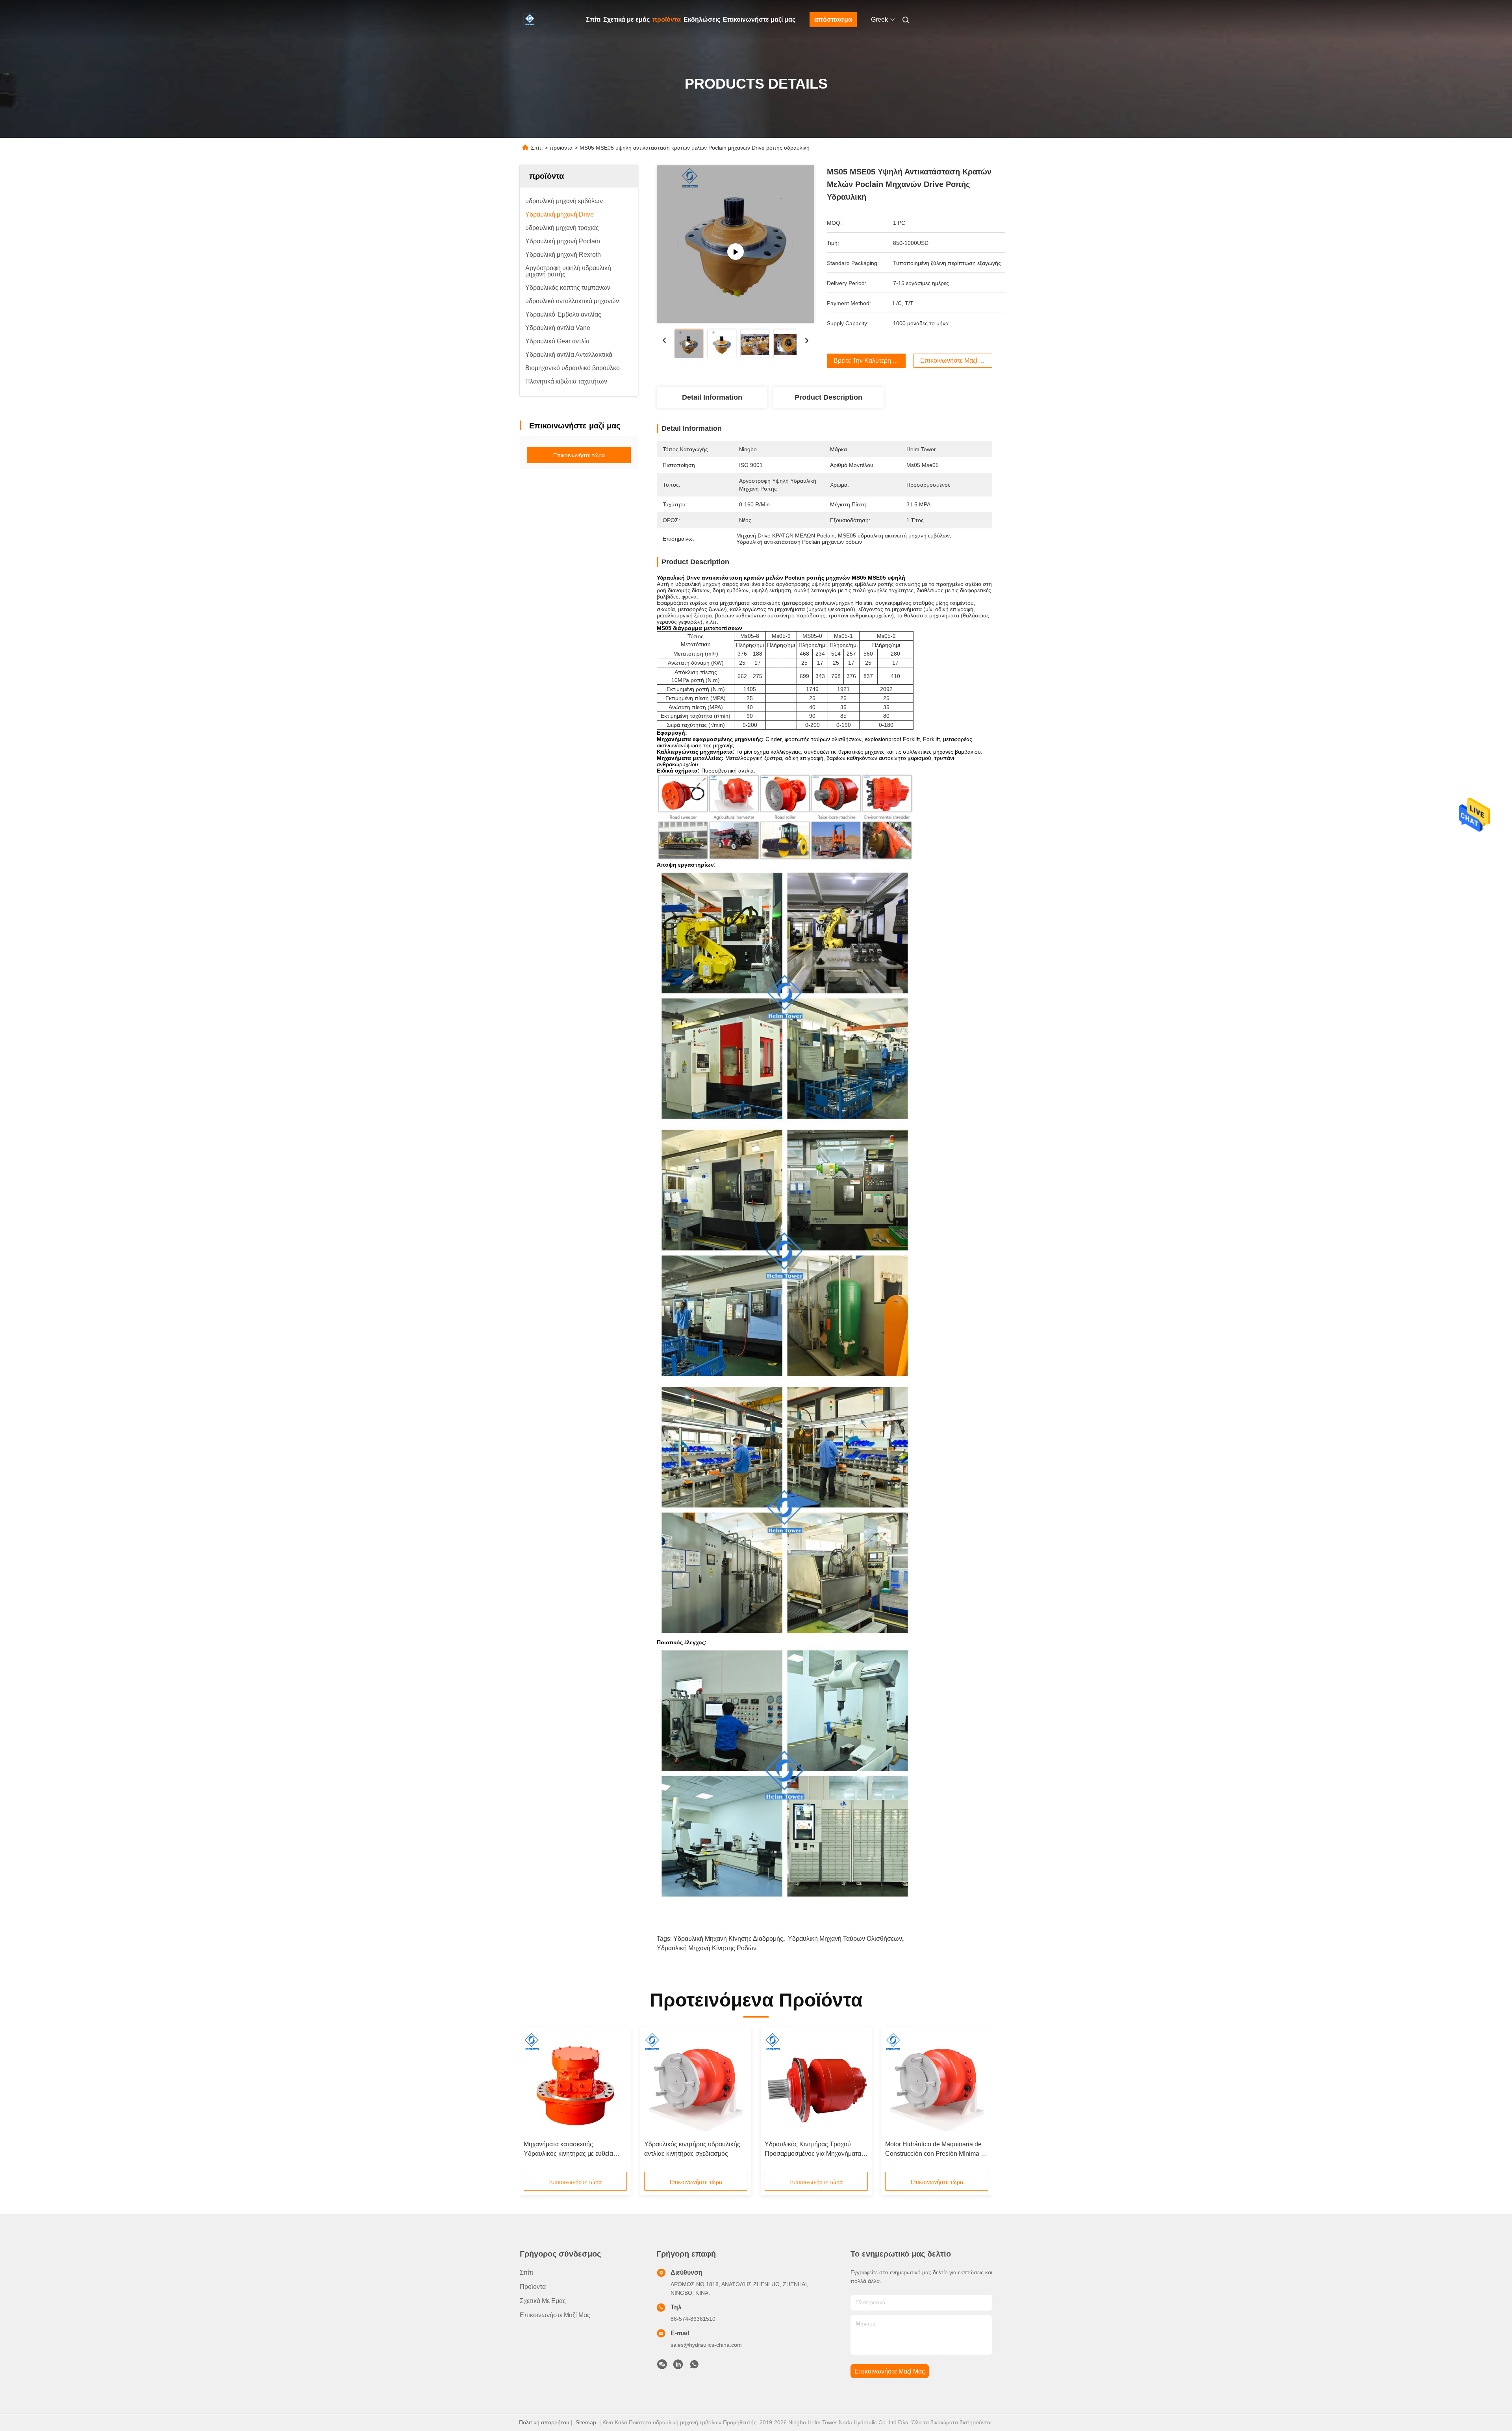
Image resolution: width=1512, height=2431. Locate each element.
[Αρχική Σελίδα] (531, 20)
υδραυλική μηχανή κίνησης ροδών (707, 1948)
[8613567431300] (694, 2366)
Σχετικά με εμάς (626, 19)
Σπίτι (593, 19)
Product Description (828, 397)
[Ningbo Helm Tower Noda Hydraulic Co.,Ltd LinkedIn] (678, 2366)
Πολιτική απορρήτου (544, 2422)
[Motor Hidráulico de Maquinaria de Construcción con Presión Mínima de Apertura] (937, 2084)
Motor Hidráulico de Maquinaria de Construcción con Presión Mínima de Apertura (937, 2150)
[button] (534, 2102)
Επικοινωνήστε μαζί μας (759, 19)
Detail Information (712, 397)
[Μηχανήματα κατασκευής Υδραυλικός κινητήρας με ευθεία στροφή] (575, 2084)
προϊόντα (667, 19)
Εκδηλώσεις (702, 19)
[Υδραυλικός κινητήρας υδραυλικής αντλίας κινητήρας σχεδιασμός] (696, 2084)
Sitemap (586, 2422)
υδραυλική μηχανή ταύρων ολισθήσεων (845, 1939)
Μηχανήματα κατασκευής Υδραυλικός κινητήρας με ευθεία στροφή (568, 2150)
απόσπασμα (833, 19)
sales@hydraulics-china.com (706, 2345)
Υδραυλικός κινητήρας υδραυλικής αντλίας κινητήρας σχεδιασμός (692, 2149)
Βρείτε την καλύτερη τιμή (869, 360)
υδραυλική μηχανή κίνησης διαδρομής (728, 1939)
